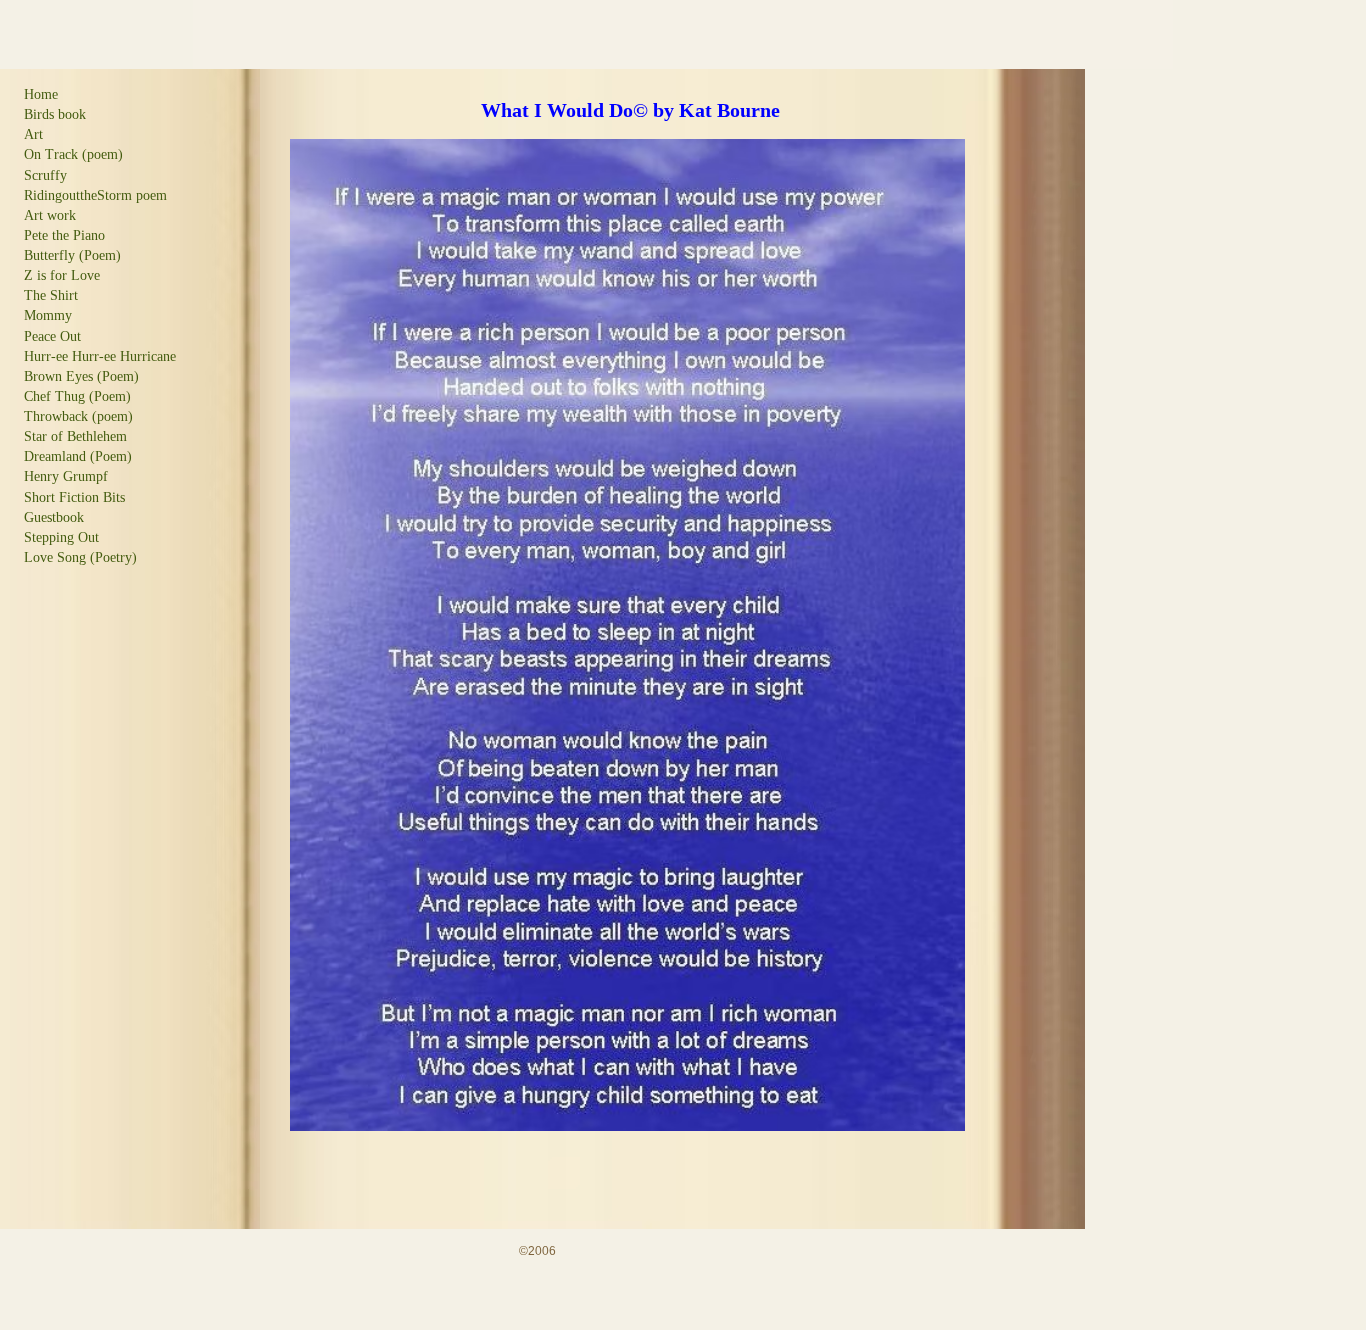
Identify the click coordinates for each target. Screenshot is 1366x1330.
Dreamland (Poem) (78, 456)
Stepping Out (61, 537)
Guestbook (54, 517)
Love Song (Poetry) (80, 557)
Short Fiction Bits (74, 497)
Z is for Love (62, 275)
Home (41, 94)
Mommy (48, 315)
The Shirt (51, 295)
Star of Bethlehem (75, 436)
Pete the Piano (64, 235)
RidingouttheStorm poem (95, 195)
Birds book (55, 114)
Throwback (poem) (78, 416)
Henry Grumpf (66, 476)
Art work (50, 215)
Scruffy (45, 175)
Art (33, 134)
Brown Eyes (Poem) (81, 376)
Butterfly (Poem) (72, 255)
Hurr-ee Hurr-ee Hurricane (100, 356)
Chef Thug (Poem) (77, 396)
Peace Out (52, 336)
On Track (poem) (73, 154)
